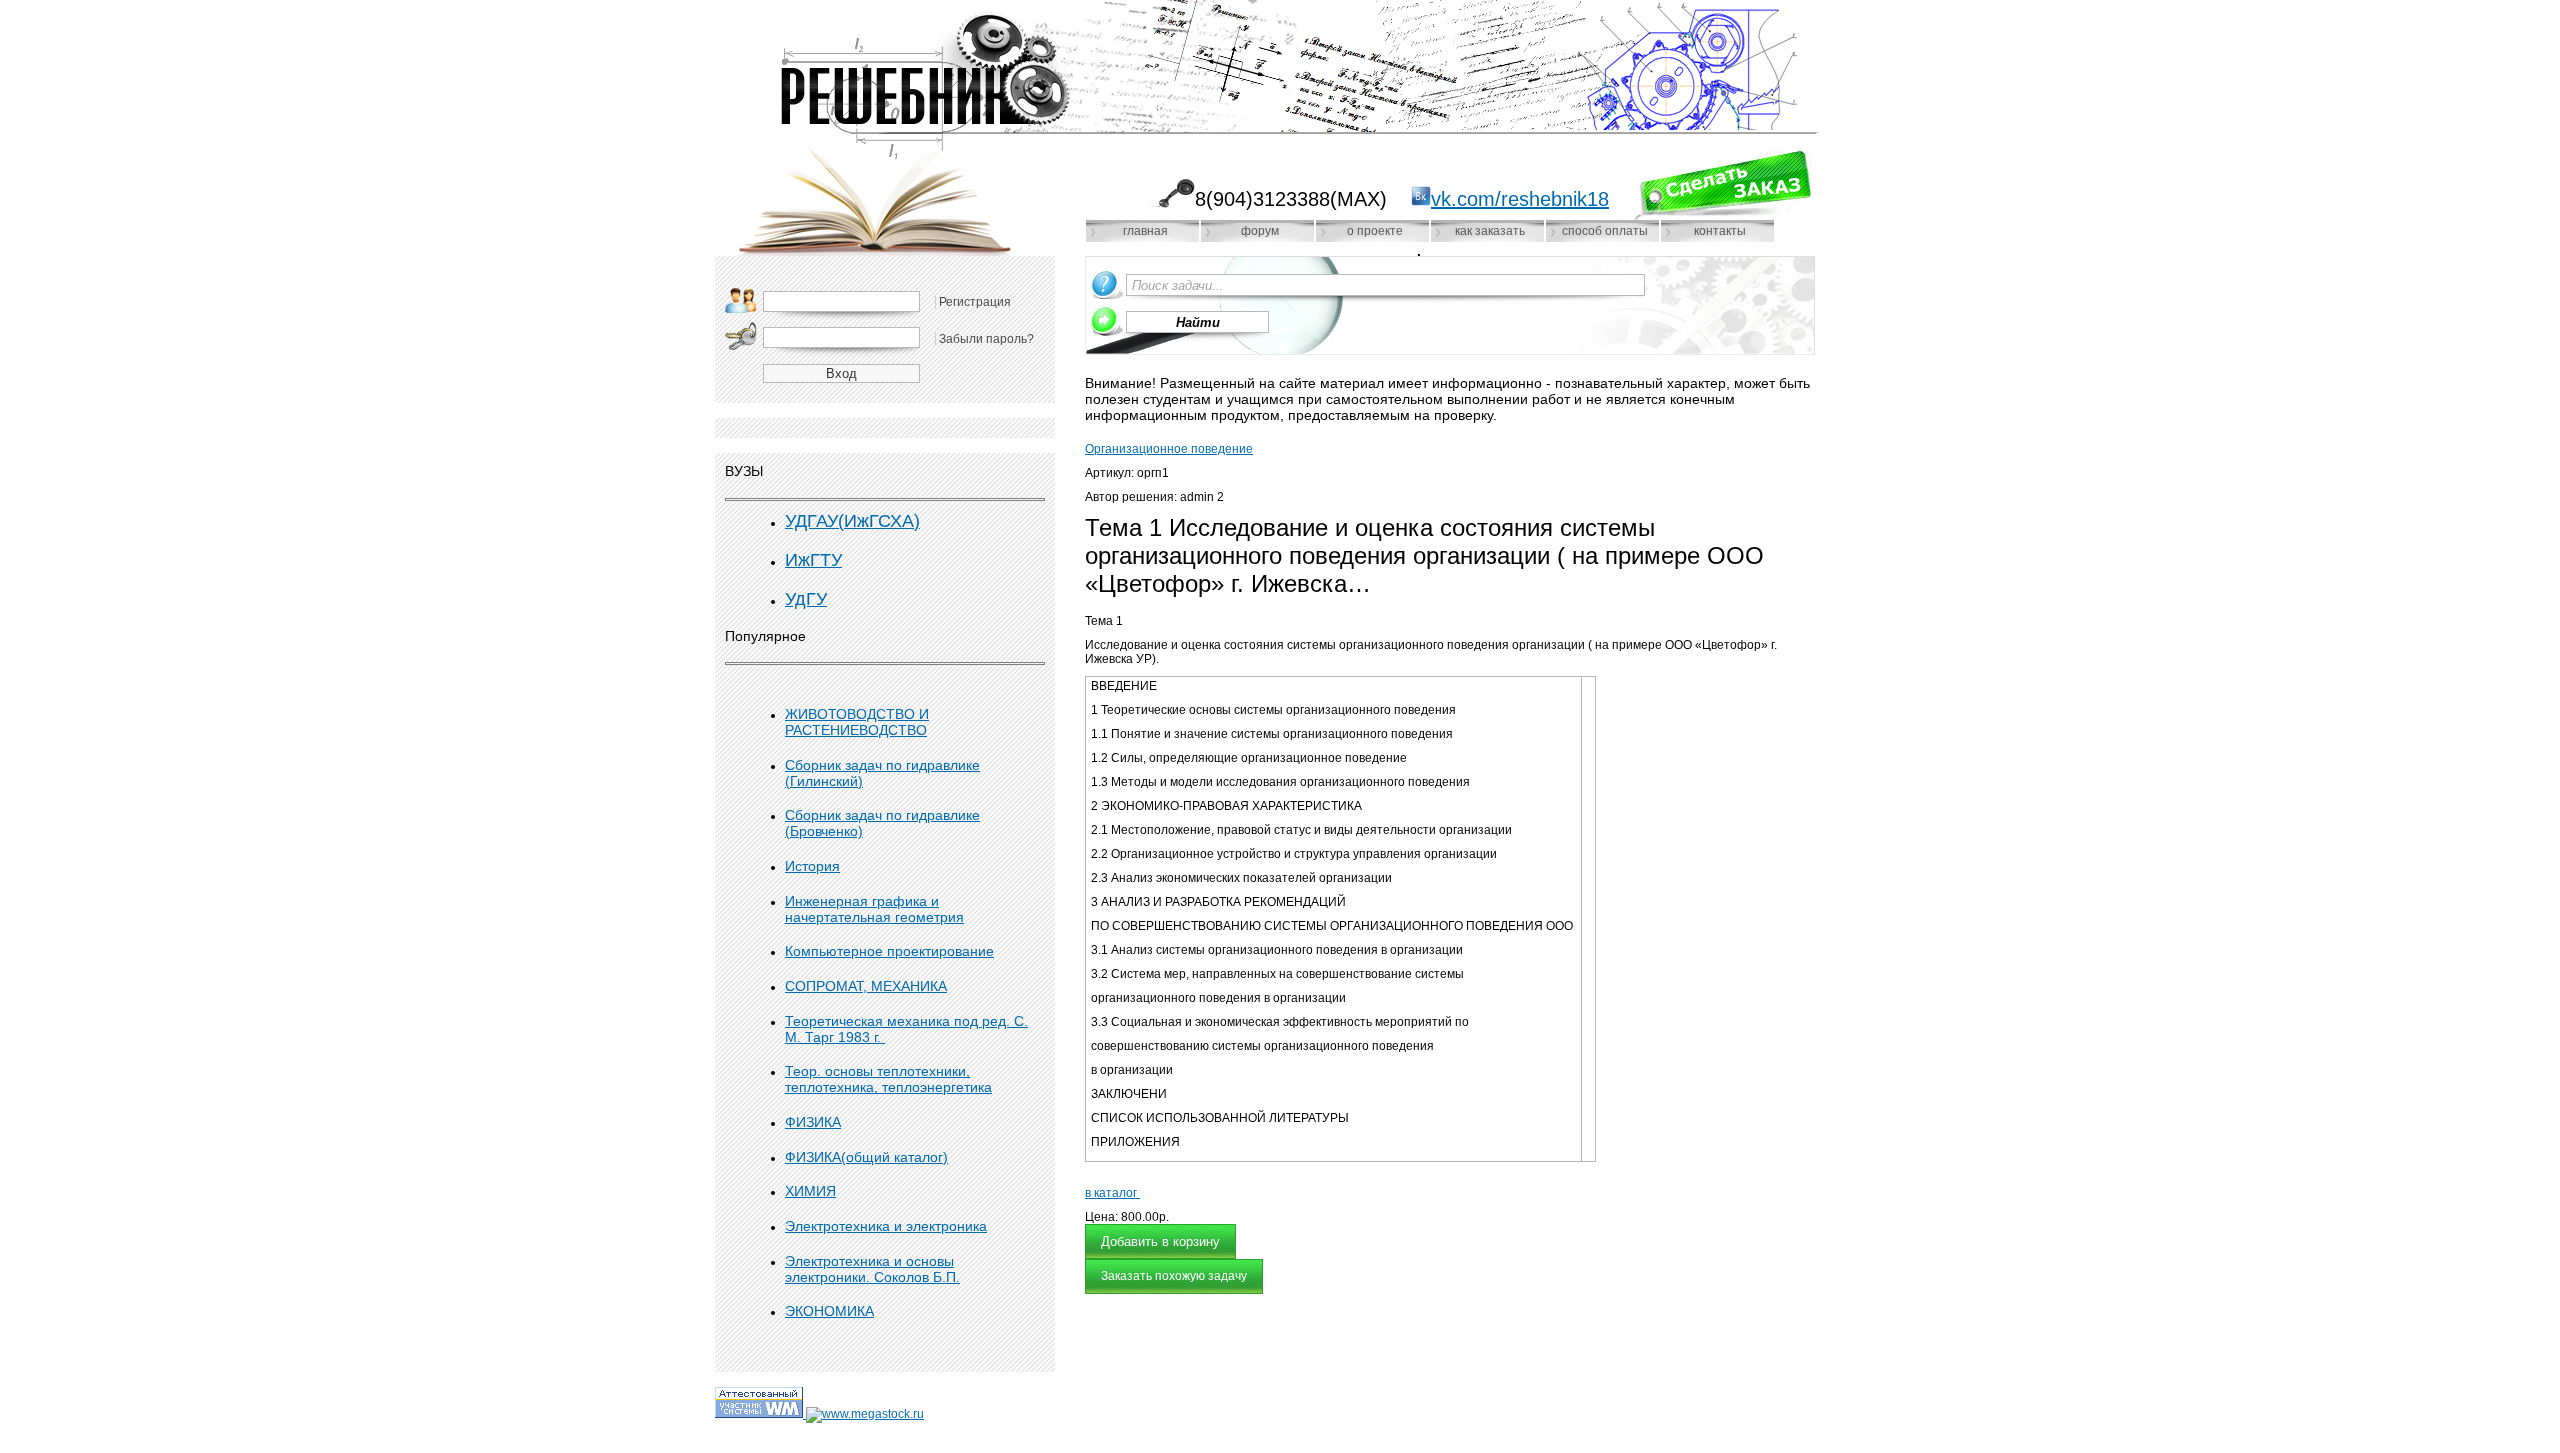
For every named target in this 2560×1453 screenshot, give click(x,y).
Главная (1145, 231)
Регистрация (975, 302)
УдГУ (806, 599)
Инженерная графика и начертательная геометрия (874, 909)
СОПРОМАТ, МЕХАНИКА (866, 986)
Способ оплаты (1605, 231)
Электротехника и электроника (886, 1226)
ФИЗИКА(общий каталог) (866, 1157)
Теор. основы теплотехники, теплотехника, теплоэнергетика (888, 1079)
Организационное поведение (1169, 449)
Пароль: (741, 336)
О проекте (1375, 231)
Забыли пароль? (986, 339)
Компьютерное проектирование (889, 951)
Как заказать (1490, 231)
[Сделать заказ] (1722, 185)
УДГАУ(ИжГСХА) (852, 521)
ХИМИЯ (810, 1191)
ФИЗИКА (813, 1122)
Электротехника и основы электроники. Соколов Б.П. (872, 1269)
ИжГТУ (813, 560)
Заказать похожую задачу (1174, 1276)
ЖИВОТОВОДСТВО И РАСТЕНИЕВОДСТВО (857, 722)
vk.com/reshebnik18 (1520, 199)
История (812, 866)
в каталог (1112, 1193)
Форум (1260, 231)
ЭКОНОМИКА (829, 1311)
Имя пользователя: (741, 300)
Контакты (1720, 231)
